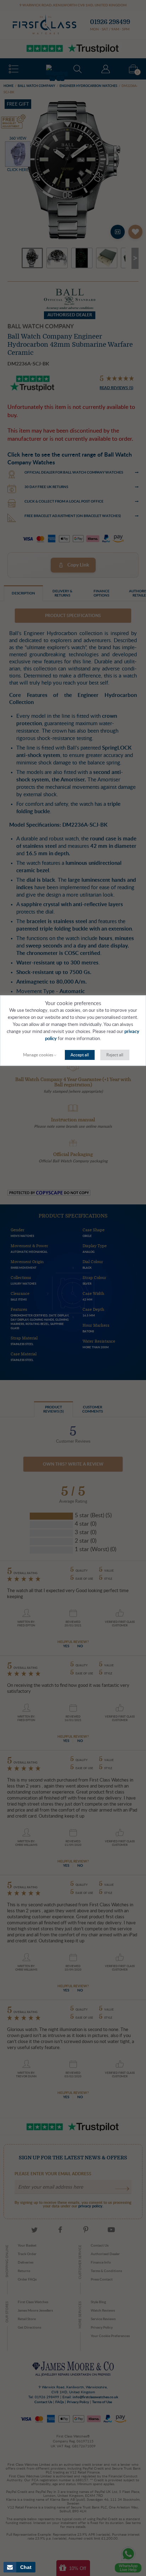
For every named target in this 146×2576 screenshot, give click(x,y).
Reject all (115, 1055)
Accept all (80, 1055)
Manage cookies (38, 1055)
